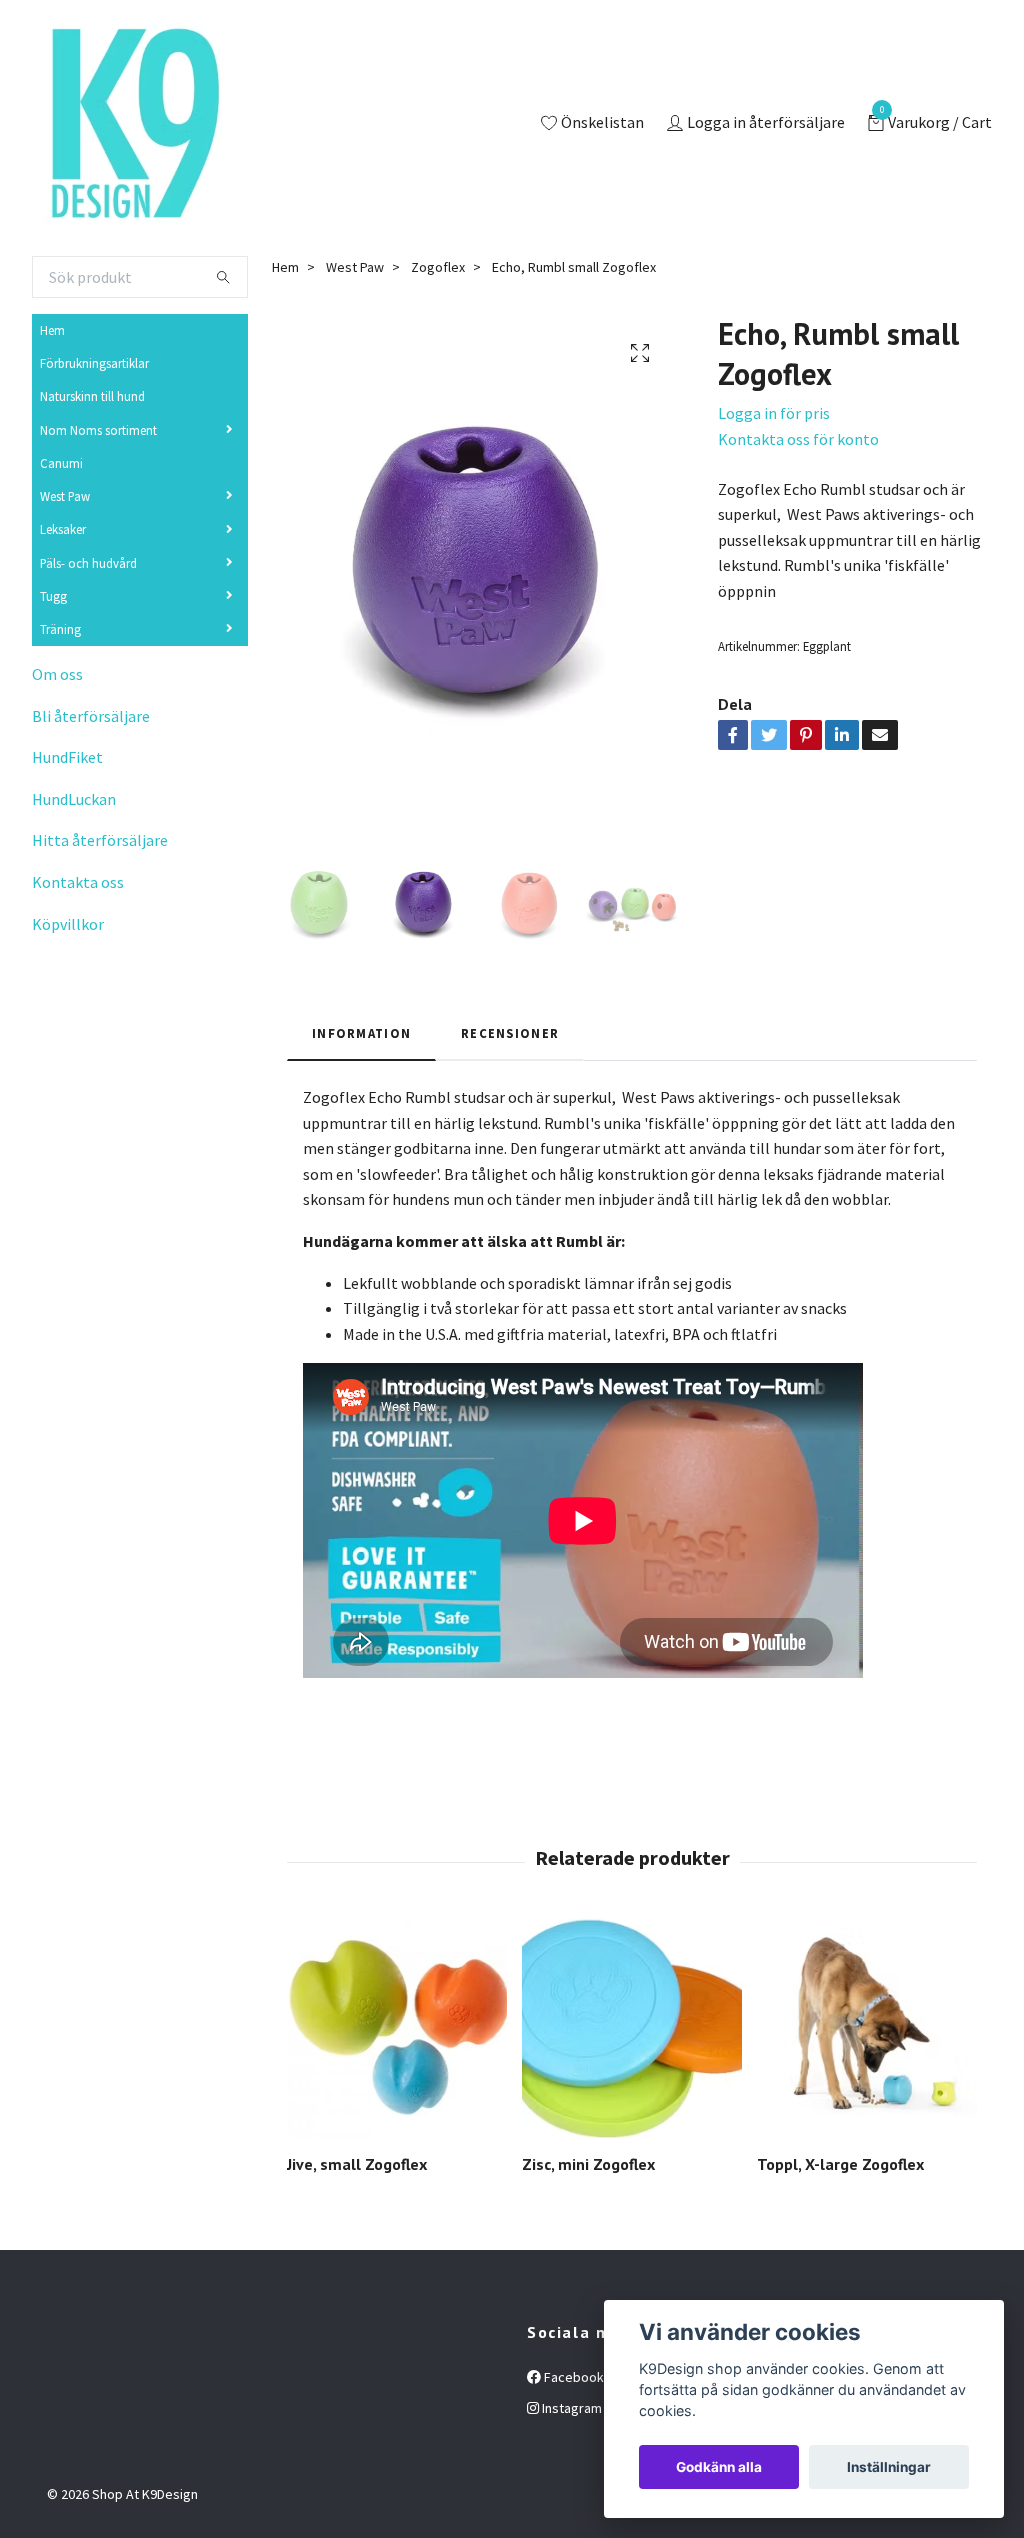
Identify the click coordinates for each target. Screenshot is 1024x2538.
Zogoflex (438, 267)
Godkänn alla (719, 2467)
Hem (52, 330)
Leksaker (63, 529)
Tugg (53, 596)
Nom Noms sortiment (98, 430)
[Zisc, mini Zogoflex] (632, 2028)
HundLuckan (74, 799)
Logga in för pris (774, 413)
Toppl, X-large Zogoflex (840, 2164)
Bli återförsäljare (91, 716)
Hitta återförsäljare (100, 840)
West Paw (65, 496)
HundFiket (67, 757)
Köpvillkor (68, 924)
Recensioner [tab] (510, 1033)
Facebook (572, 2377)
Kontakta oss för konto (798, 439)
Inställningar (889, 2467)
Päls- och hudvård (88, 563)
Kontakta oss (78, 882)
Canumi (61, 463)
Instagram (570, 2408)
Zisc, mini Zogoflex (588, 2164)
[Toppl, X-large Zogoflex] (867, 2028)
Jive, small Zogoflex (357, 2164)
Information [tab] (361, 1033)
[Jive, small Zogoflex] (397, 2028)
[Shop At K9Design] (132, 124)
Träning (60, 629)
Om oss (57, 674)
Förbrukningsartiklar (94, 363)
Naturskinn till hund (92, 396)
